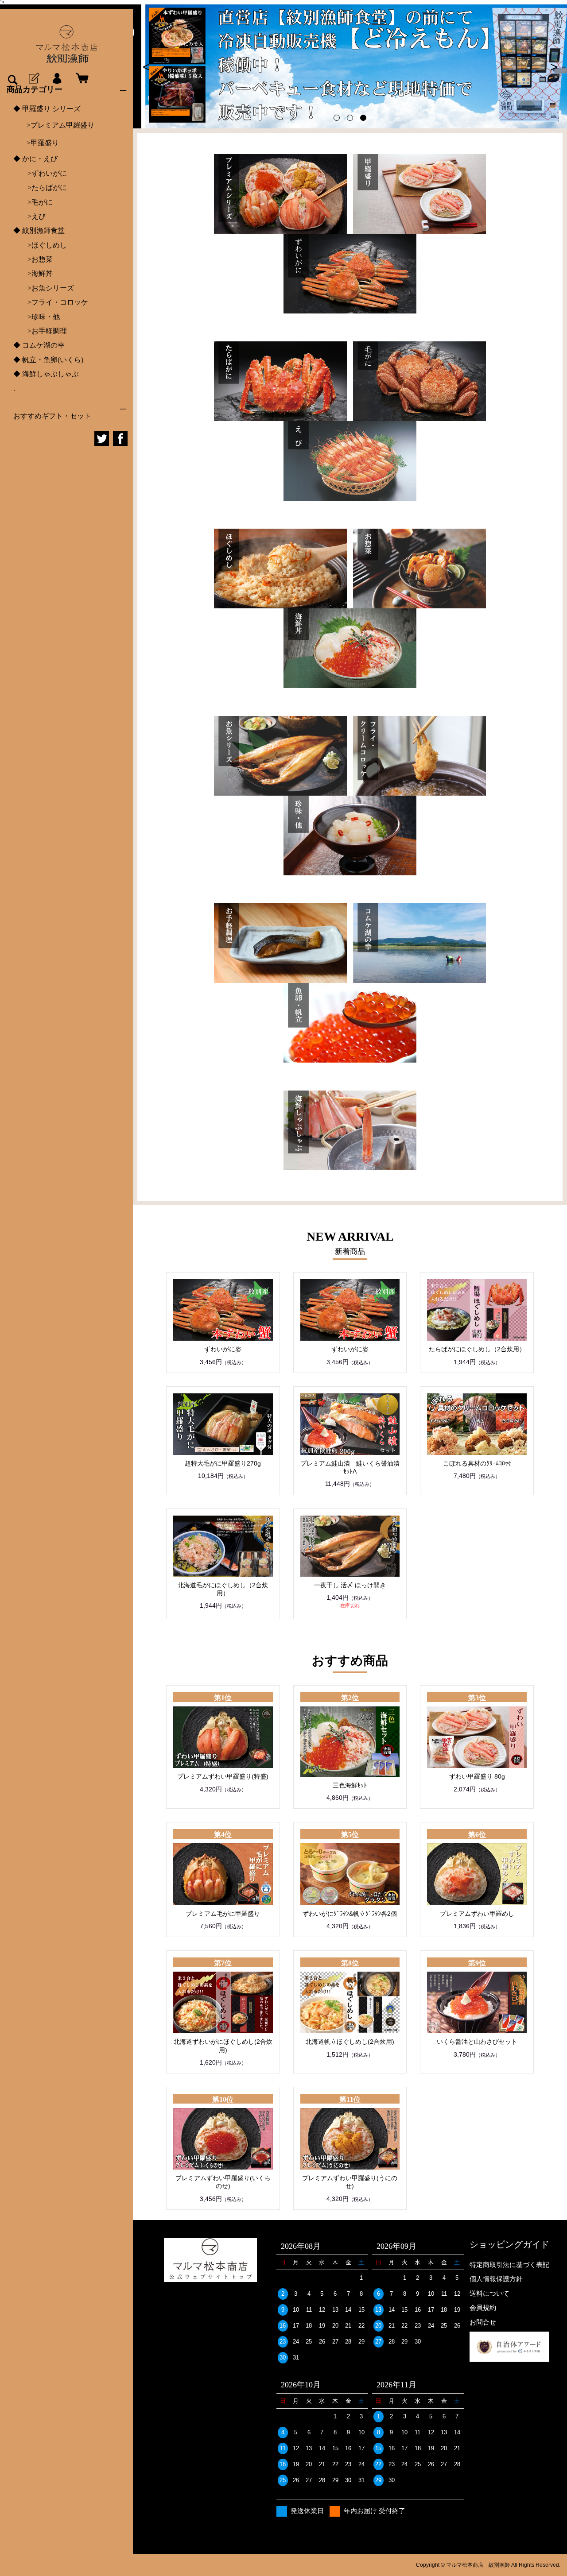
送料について (489, 2293)
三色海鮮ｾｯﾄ (350, 1785)
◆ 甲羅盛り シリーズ (47, 109)
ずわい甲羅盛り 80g (477, 1776)
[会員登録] (33, 79)
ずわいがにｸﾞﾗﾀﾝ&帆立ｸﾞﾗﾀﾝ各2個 (350, 1914)
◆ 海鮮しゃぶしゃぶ (46, 374)
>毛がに (33, 202)
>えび (29, 216)
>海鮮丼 (33, 273)
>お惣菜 (33, 259)
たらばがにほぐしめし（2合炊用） (477, 1349)
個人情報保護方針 (496, 2279)
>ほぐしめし (40, 245)
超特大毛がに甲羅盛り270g (223, 1463)
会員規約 (483, 2307)
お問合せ (483, 2322)
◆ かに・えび (35, 159)
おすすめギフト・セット (52, 416)
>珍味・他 (37, 317)
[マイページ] (57, 79)
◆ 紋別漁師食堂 (39, 230)
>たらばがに (40, 188)
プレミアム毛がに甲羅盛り (223, 1914)
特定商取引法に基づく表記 (509, 2265)
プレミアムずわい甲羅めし (477, 1914)
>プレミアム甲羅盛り (60, 125)
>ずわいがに (40, 173)
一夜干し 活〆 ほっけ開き (350, 1585)
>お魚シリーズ (44, 288)
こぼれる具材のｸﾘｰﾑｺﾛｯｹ (477, 1463)
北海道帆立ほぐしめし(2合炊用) (350, 2042)
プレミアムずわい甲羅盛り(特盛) (223, 1776)
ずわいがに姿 (223, 1349)
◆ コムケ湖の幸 (39, 345)
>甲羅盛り (43, 143)
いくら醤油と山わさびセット (477, 2042)
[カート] (80, 79)
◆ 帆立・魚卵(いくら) (48, 360)
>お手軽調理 (40, 331)
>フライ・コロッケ (51, 302)
